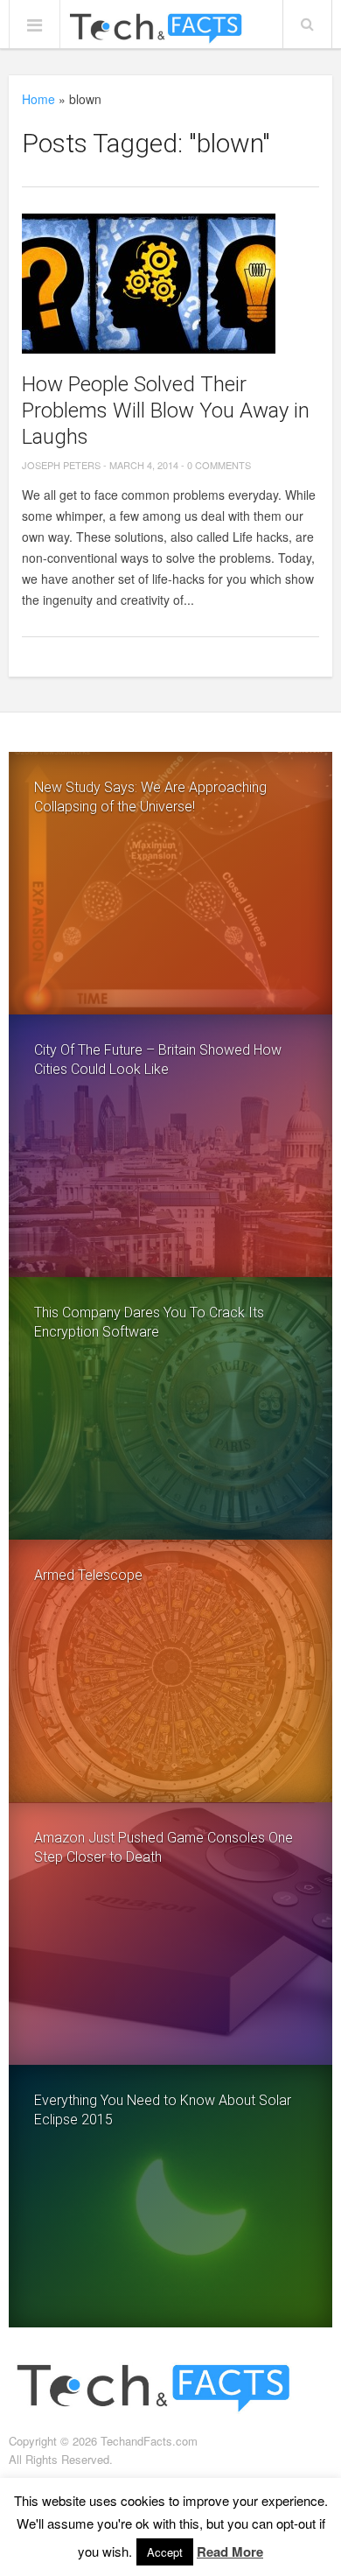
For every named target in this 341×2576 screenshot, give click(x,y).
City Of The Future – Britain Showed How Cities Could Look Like (158, 1060)
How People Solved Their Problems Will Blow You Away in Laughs (166, 411)
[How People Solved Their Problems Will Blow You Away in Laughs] (171, 284)
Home (38, 99)
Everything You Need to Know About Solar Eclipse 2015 (163, 2110)
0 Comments (219, 465)
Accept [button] (165, 2552)
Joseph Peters (61, 465)
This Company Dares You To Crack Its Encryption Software (149, 1322)
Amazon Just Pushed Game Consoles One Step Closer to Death (164, 1847)
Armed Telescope (88, 1575)
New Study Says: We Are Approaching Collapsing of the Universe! (150, 797)
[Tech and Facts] (156, 29)
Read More (230, 2551)
